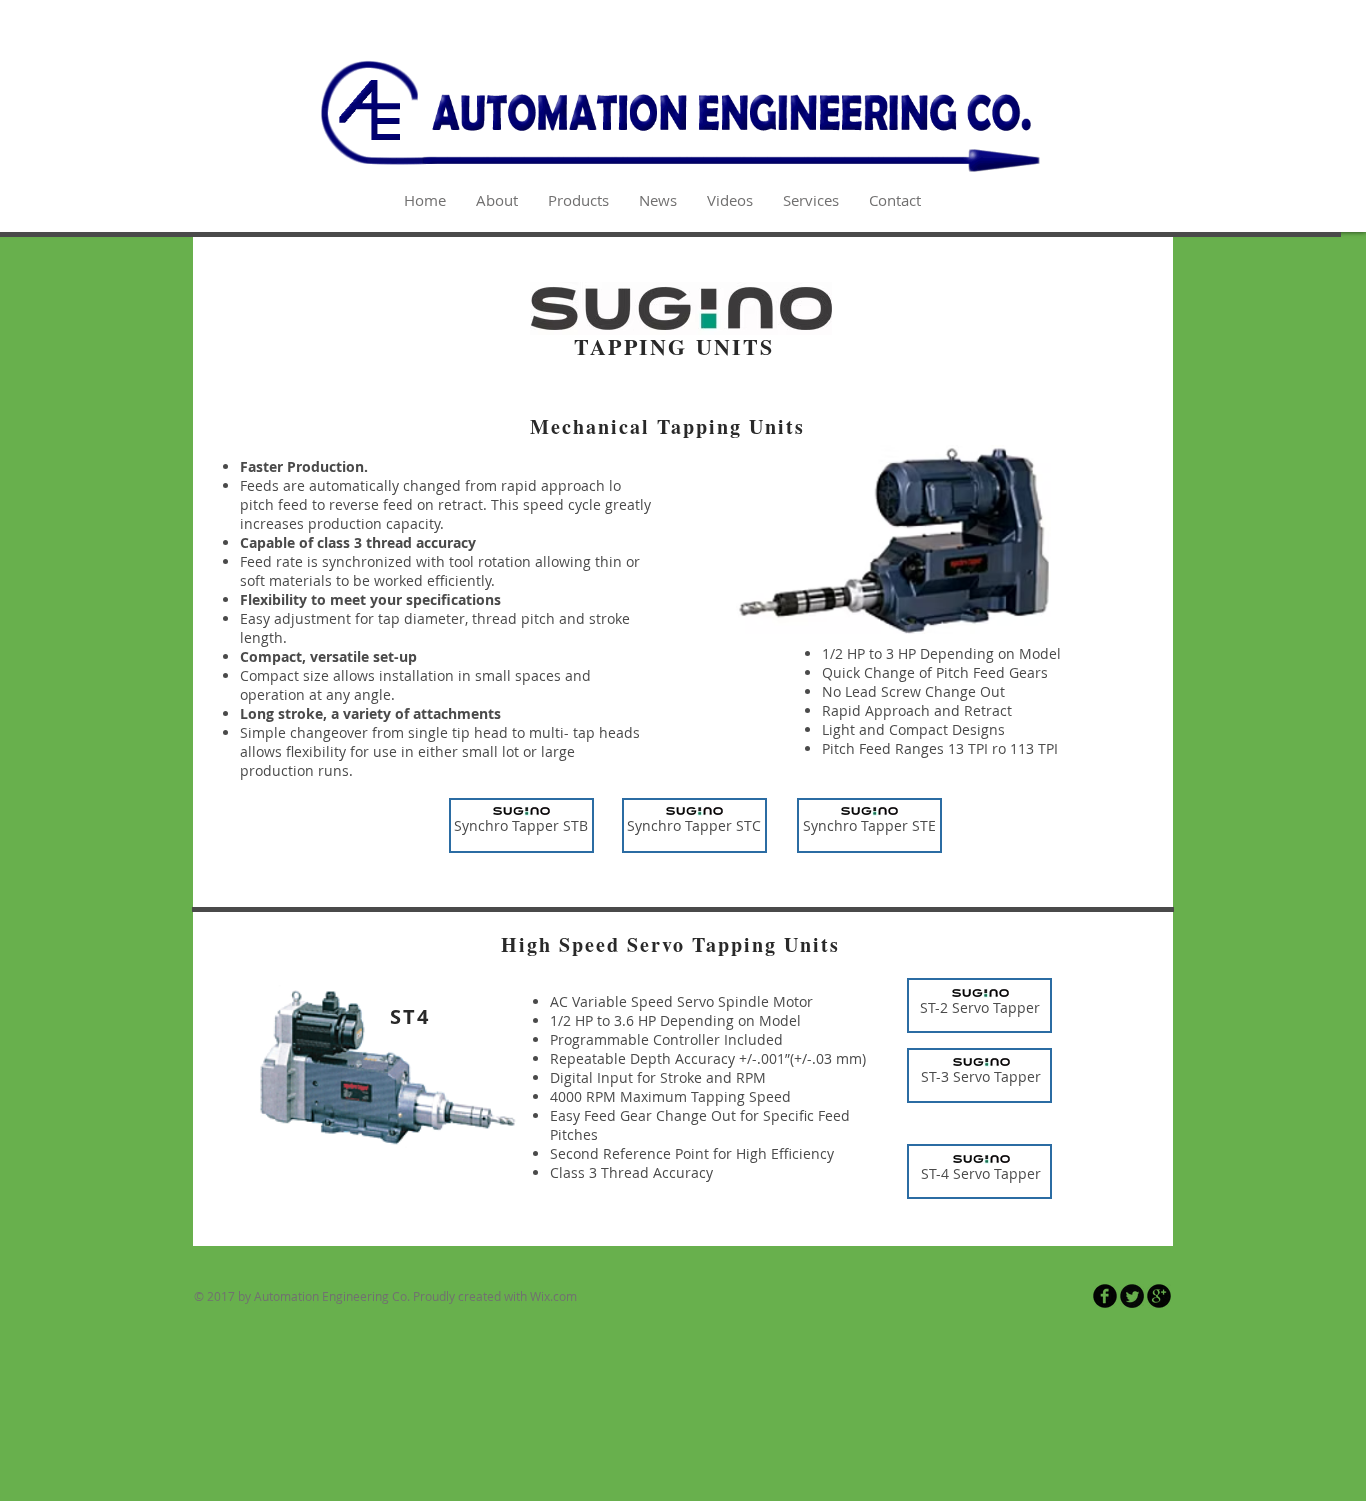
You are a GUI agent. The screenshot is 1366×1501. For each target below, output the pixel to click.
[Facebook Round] (1105, 1296)
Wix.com (553, 1296)
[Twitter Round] (1132, 1296)
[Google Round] (1159, 1296)
